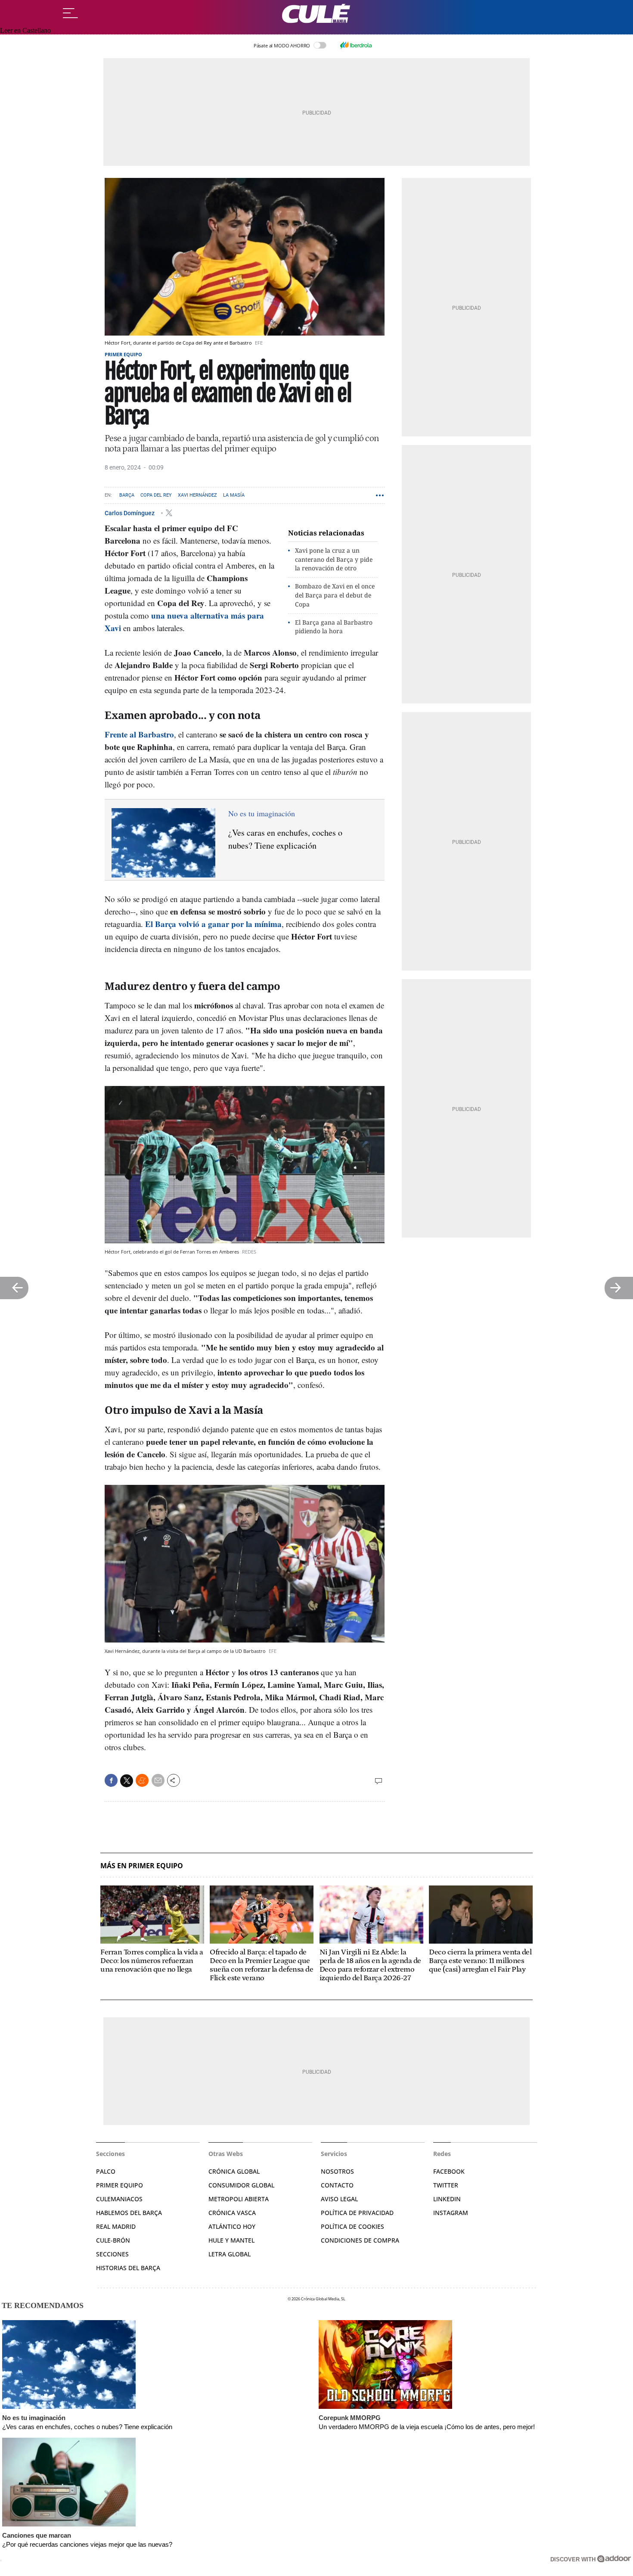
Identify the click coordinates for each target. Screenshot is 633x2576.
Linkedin (447, 2199)
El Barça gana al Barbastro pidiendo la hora (334, 627)
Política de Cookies (352, 2226)
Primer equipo (123, 354)
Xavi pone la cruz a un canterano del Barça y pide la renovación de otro (334, 559)
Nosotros (337, 2171)
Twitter (446, 2185)
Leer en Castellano (25, 30)
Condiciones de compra (360, 2240)
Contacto (337, 2185)
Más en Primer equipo (142, 1866)
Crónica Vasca (232, 2213)
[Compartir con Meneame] (142, 1780)
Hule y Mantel (231, 2240)
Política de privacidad (357, 2213)
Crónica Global (234, 2171)
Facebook (449, 2171)
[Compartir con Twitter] (127, 1781)
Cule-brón (113, 2240)
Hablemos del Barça (129, 2213)
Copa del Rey (156, 495)
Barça (127, 495)
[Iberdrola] (356, 45)
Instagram (451, 2213)
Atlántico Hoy (232, 2226)
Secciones (112, 2254)
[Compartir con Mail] (158, 1780)
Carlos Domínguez (130, 513)
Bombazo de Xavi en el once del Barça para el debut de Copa (335, 595)
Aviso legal (339, 2199)
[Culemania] (316, 14)
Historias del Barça (128, 2268)
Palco (106, 2171)
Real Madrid (116, 2226)
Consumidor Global (241, 2185)
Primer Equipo (119, 2185)
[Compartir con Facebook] (111, 1780)
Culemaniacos (119, 2199)
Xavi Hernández (197, 495)
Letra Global (230, 2254)
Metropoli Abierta (239, 2199)
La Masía (234, 495)
